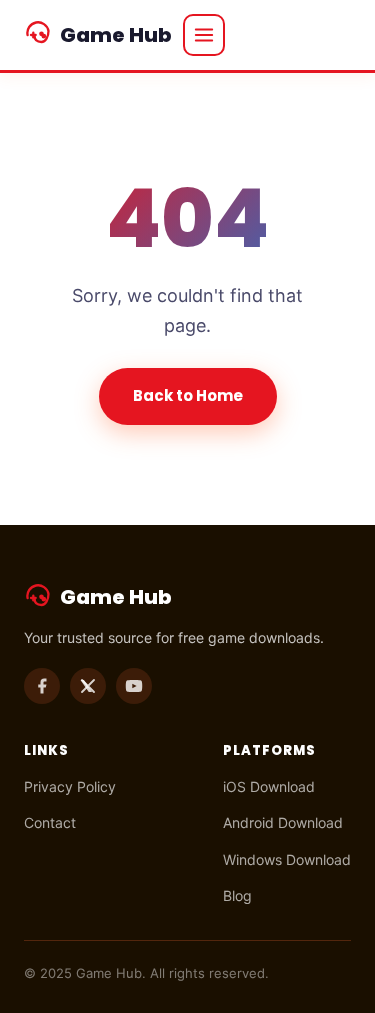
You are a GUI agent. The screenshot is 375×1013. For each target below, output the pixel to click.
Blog (237, 895)
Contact (50, 822)
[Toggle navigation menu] (204, 35)
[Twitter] (88, 686)
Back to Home (188, 395)
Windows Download (287, 859)
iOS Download (269, 786)
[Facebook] (42, 686)
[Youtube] (134, 686)
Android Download (283, 822)
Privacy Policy (70, 786)
